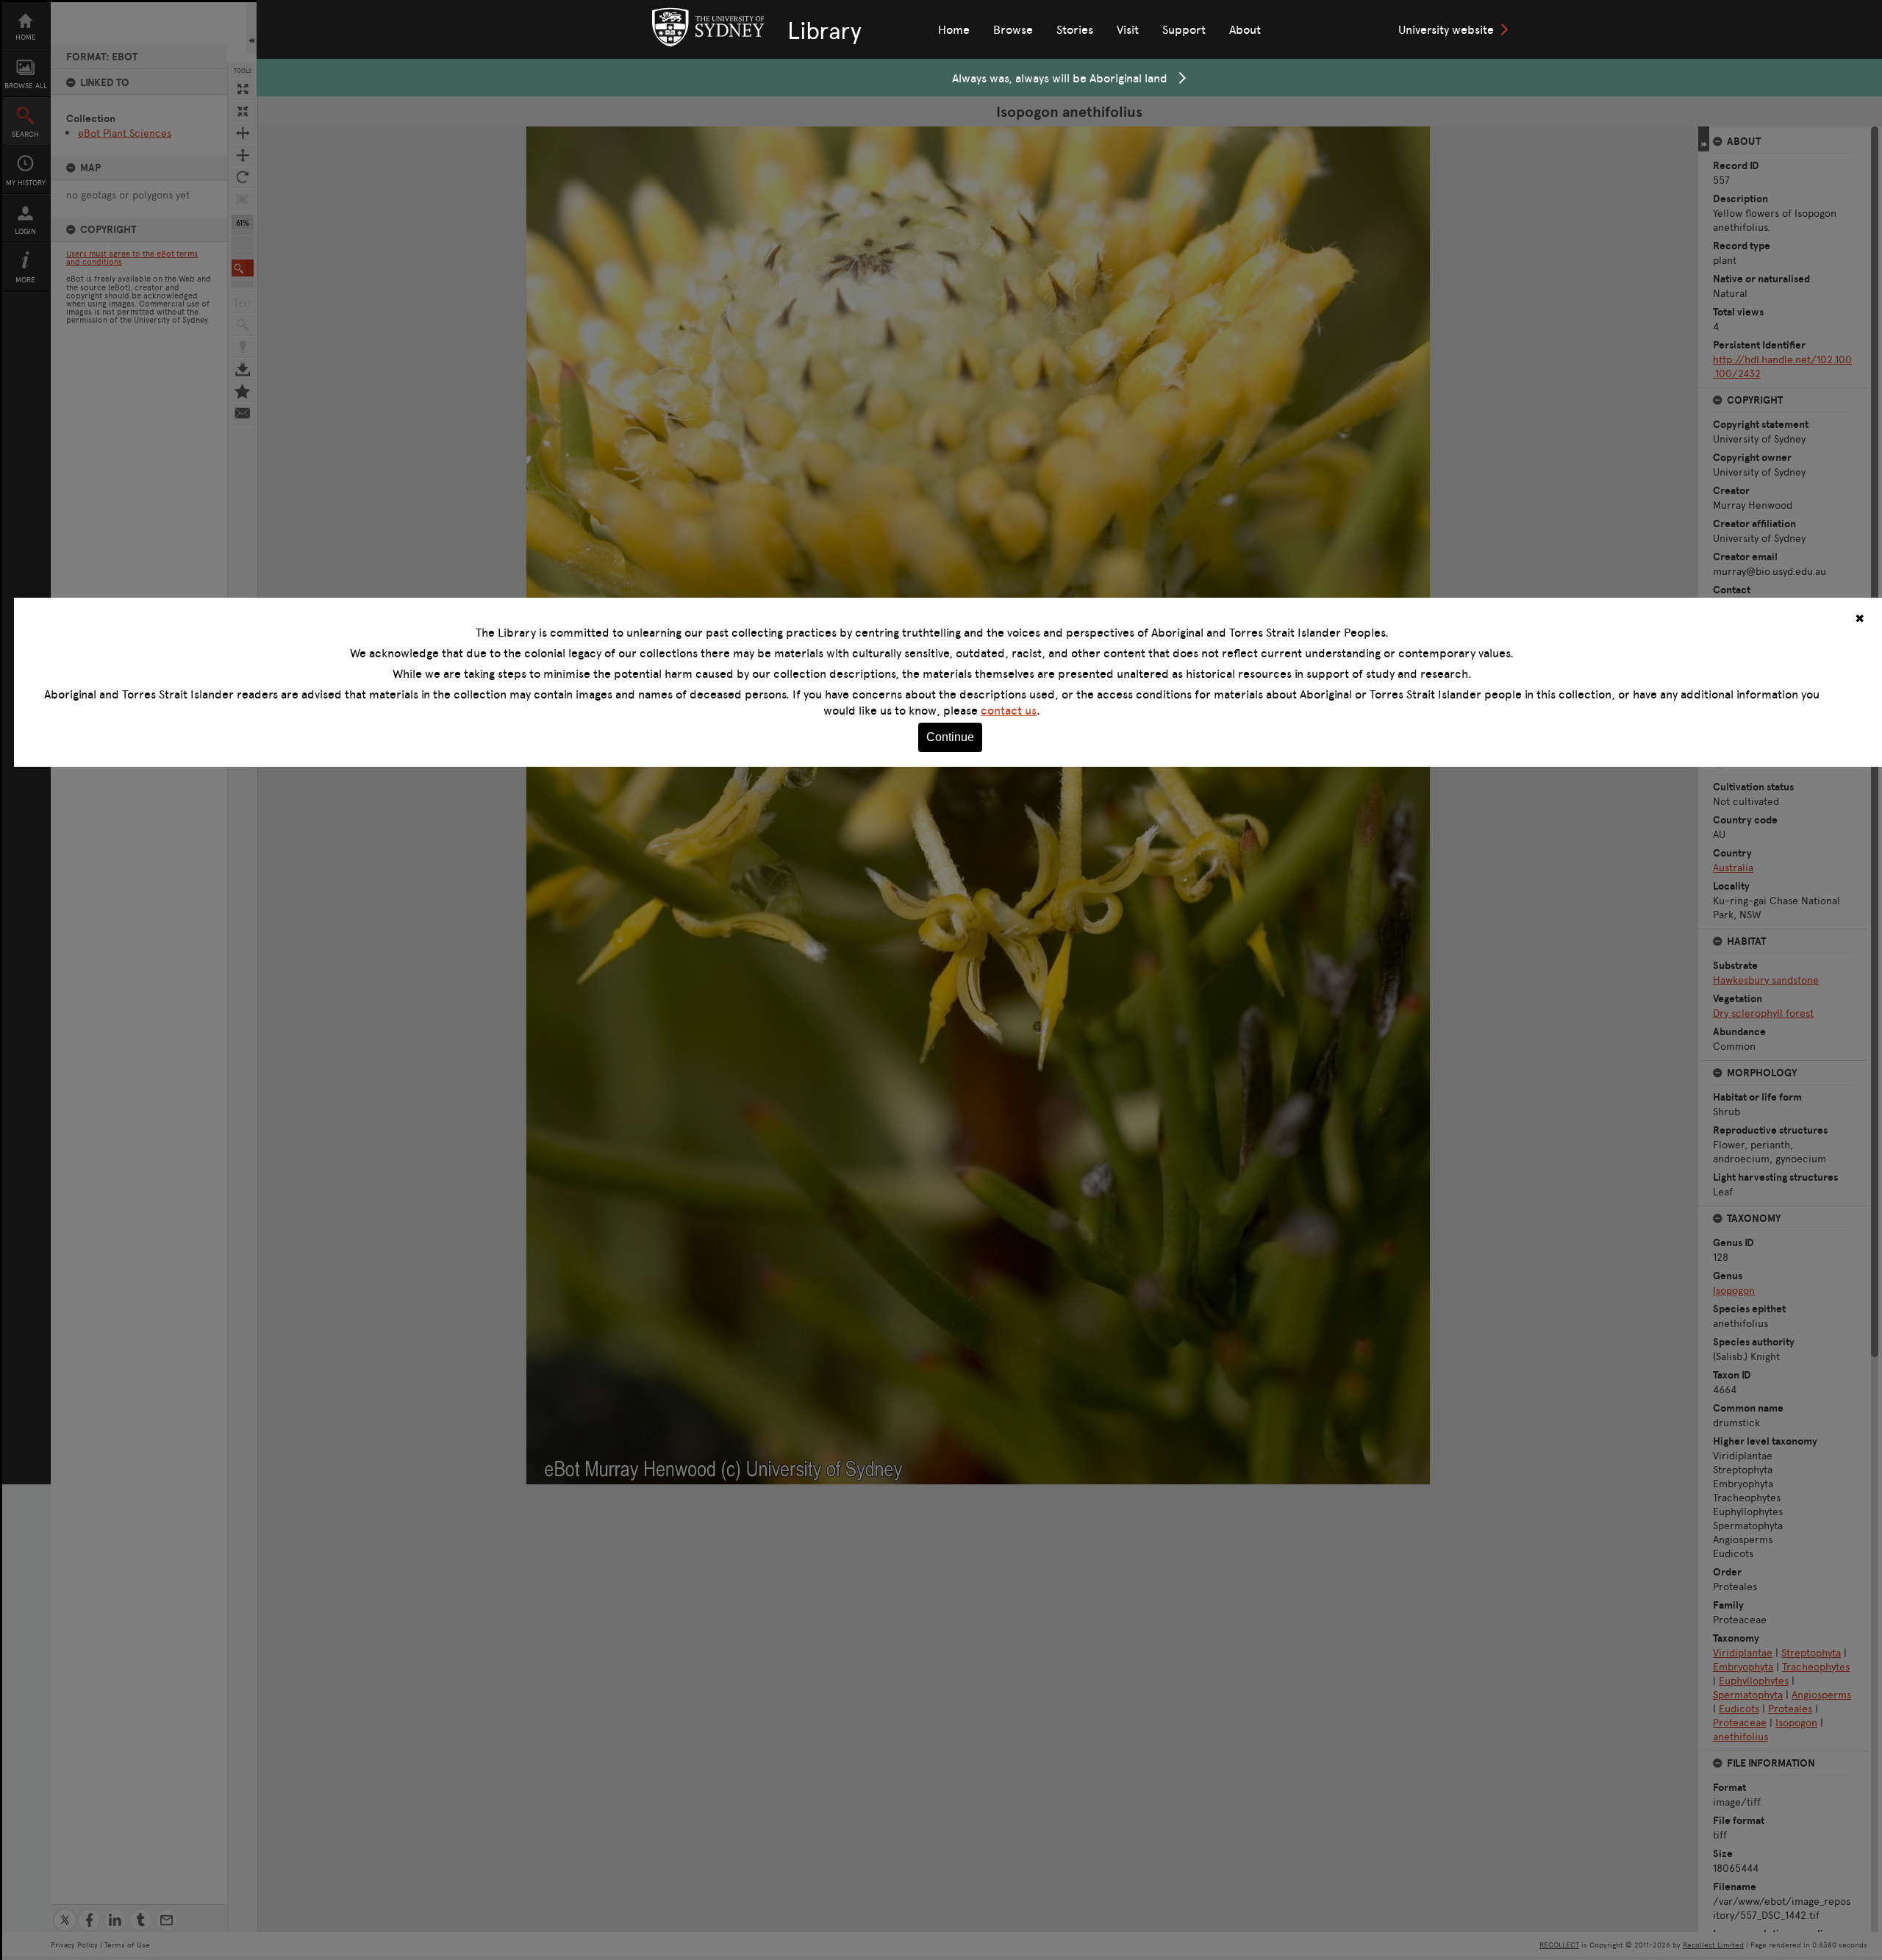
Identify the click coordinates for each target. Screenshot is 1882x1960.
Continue (950, 737)
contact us (1009, 710)
